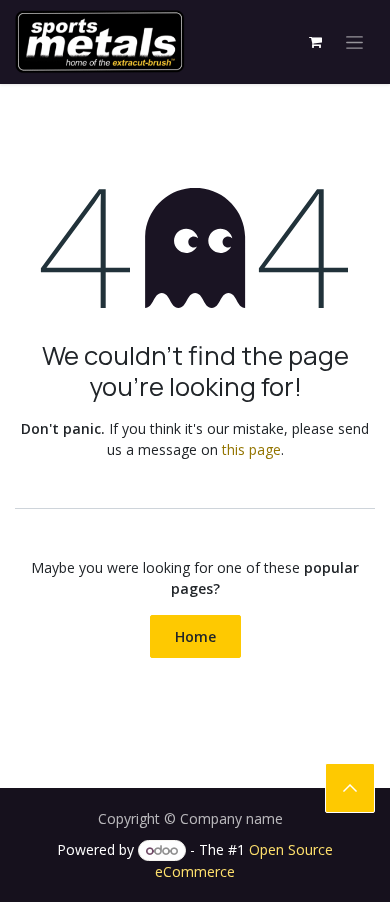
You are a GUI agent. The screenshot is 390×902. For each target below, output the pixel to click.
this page (251, 449)
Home (195, 636)
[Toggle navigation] (354, 42)
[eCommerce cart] (315, 42)
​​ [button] (350, 788)
